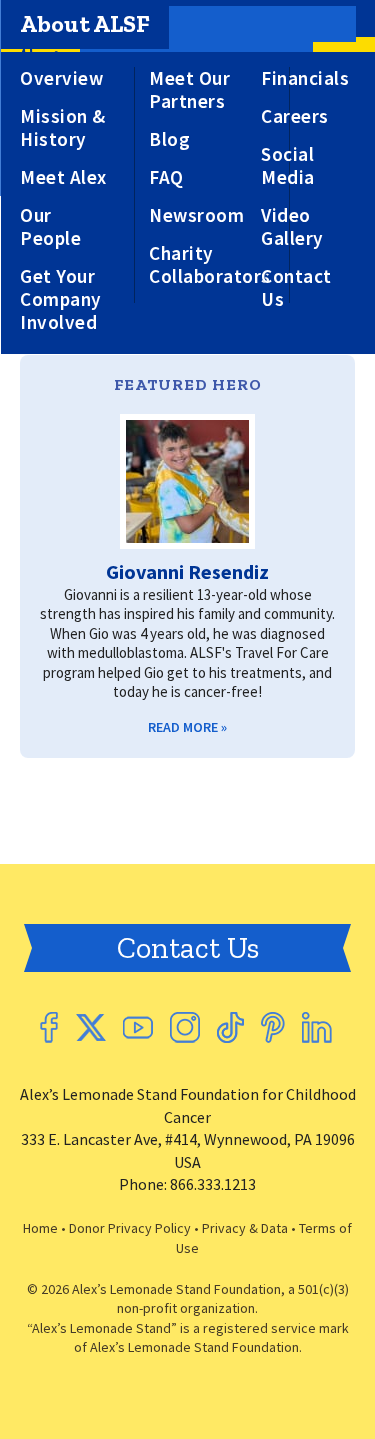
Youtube (138, 1027)
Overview (61, 78)
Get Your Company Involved (61, 299)
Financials (305, 78)
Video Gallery (292, 227)
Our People (50, 227)
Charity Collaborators (210, 265)
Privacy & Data (245, 1228)
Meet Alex (63, 177)
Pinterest (273, 1027)
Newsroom (196, 215)
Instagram (185, 1027)
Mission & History (63, 128)
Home (40, 1228)
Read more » (187, 727)
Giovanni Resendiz (187, 571)
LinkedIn (317, 1027)
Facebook (49, 1027)
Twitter (90, 1027)
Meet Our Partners (189, 90)
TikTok (230, 1027)
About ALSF (85, 23)
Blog (169, 139)
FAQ (166, 177)
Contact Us (296, 288)
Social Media (288, 166)
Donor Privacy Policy (130, 1228)
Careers (295, 116)
